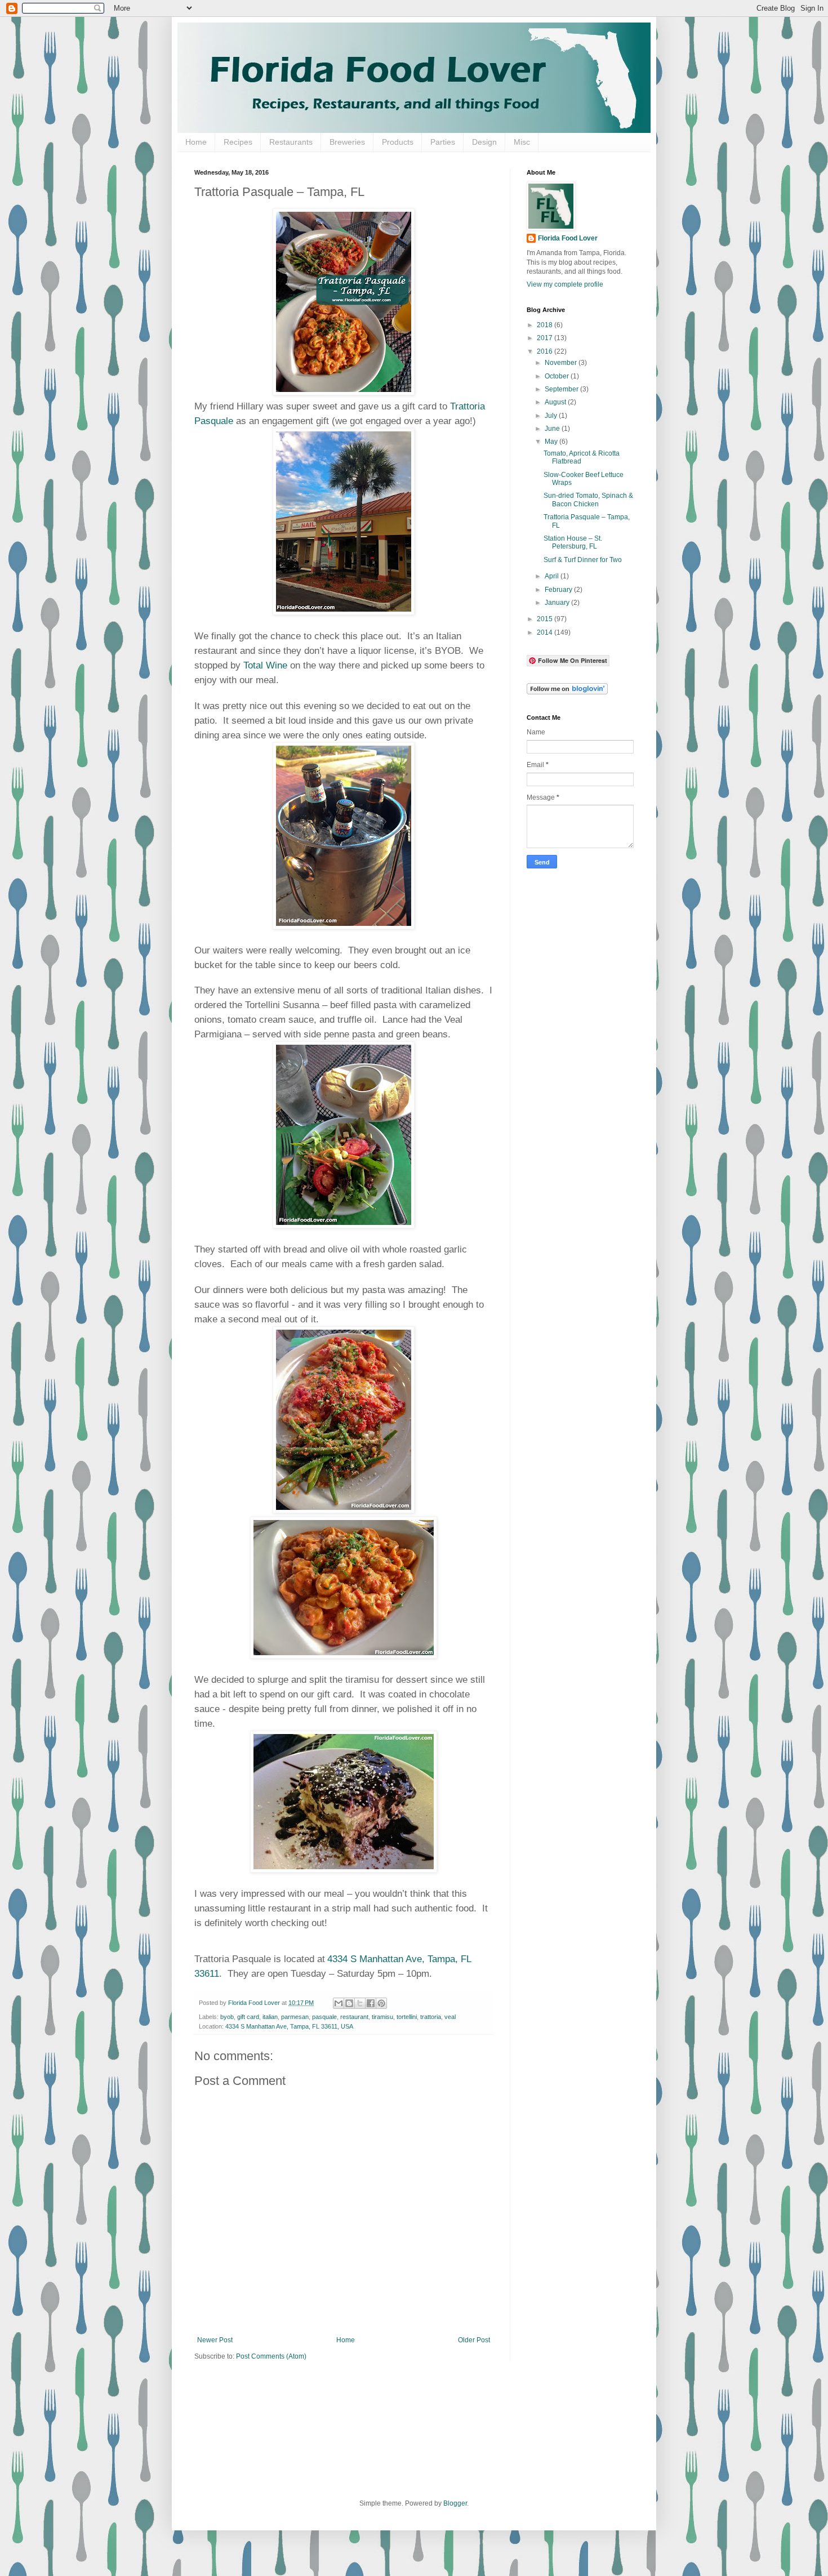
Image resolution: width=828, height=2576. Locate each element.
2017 (546, 338)
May (552, 442)
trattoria (431, 2017)
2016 (546, 351)
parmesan (295, 2017)
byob (227, 2017)
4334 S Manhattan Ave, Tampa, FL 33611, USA (289, 2026)
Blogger (455, 2503)
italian (270, 2017)
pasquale (324, 2017)
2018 (546, 325)
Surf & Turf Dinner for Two (583, 560)
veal (450, 2017)
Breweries (347, 142)
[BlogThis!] (349, 2003)
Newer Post (215, 2340)
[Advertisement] (572, 1054)
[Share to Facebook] (371, 2003)
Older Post (474, 2340)
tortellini (407, 2017)
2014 (546, 632)
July (552, 416)
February (559, 590)
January (558, 603)
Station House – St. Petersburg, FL (573, 542)
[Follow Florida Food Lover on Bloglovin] (567, 692)
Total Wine (265, 665)
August (556, 402)
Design (484, 142)
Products (398, 142)
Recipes (238, 142)
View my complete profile (565, 284)
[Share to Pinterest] (381, 2003)
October (558, 376)
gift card (248, 2017)
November (562, 363)
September (562, 389)
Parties (443, 142)
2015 (546, 619)
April (553, 576)
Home (196, 142)
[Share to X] (360, 2003)
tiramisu (382, 2017)
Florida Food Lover (568, 238)
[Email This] (339, 2003)
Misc (522, 142)
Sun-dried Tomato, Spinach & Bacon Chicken (588, 500)
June (553, 429)
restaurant (354, 2017)
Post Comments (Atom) (271, 2356)
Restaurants (291, 142)
